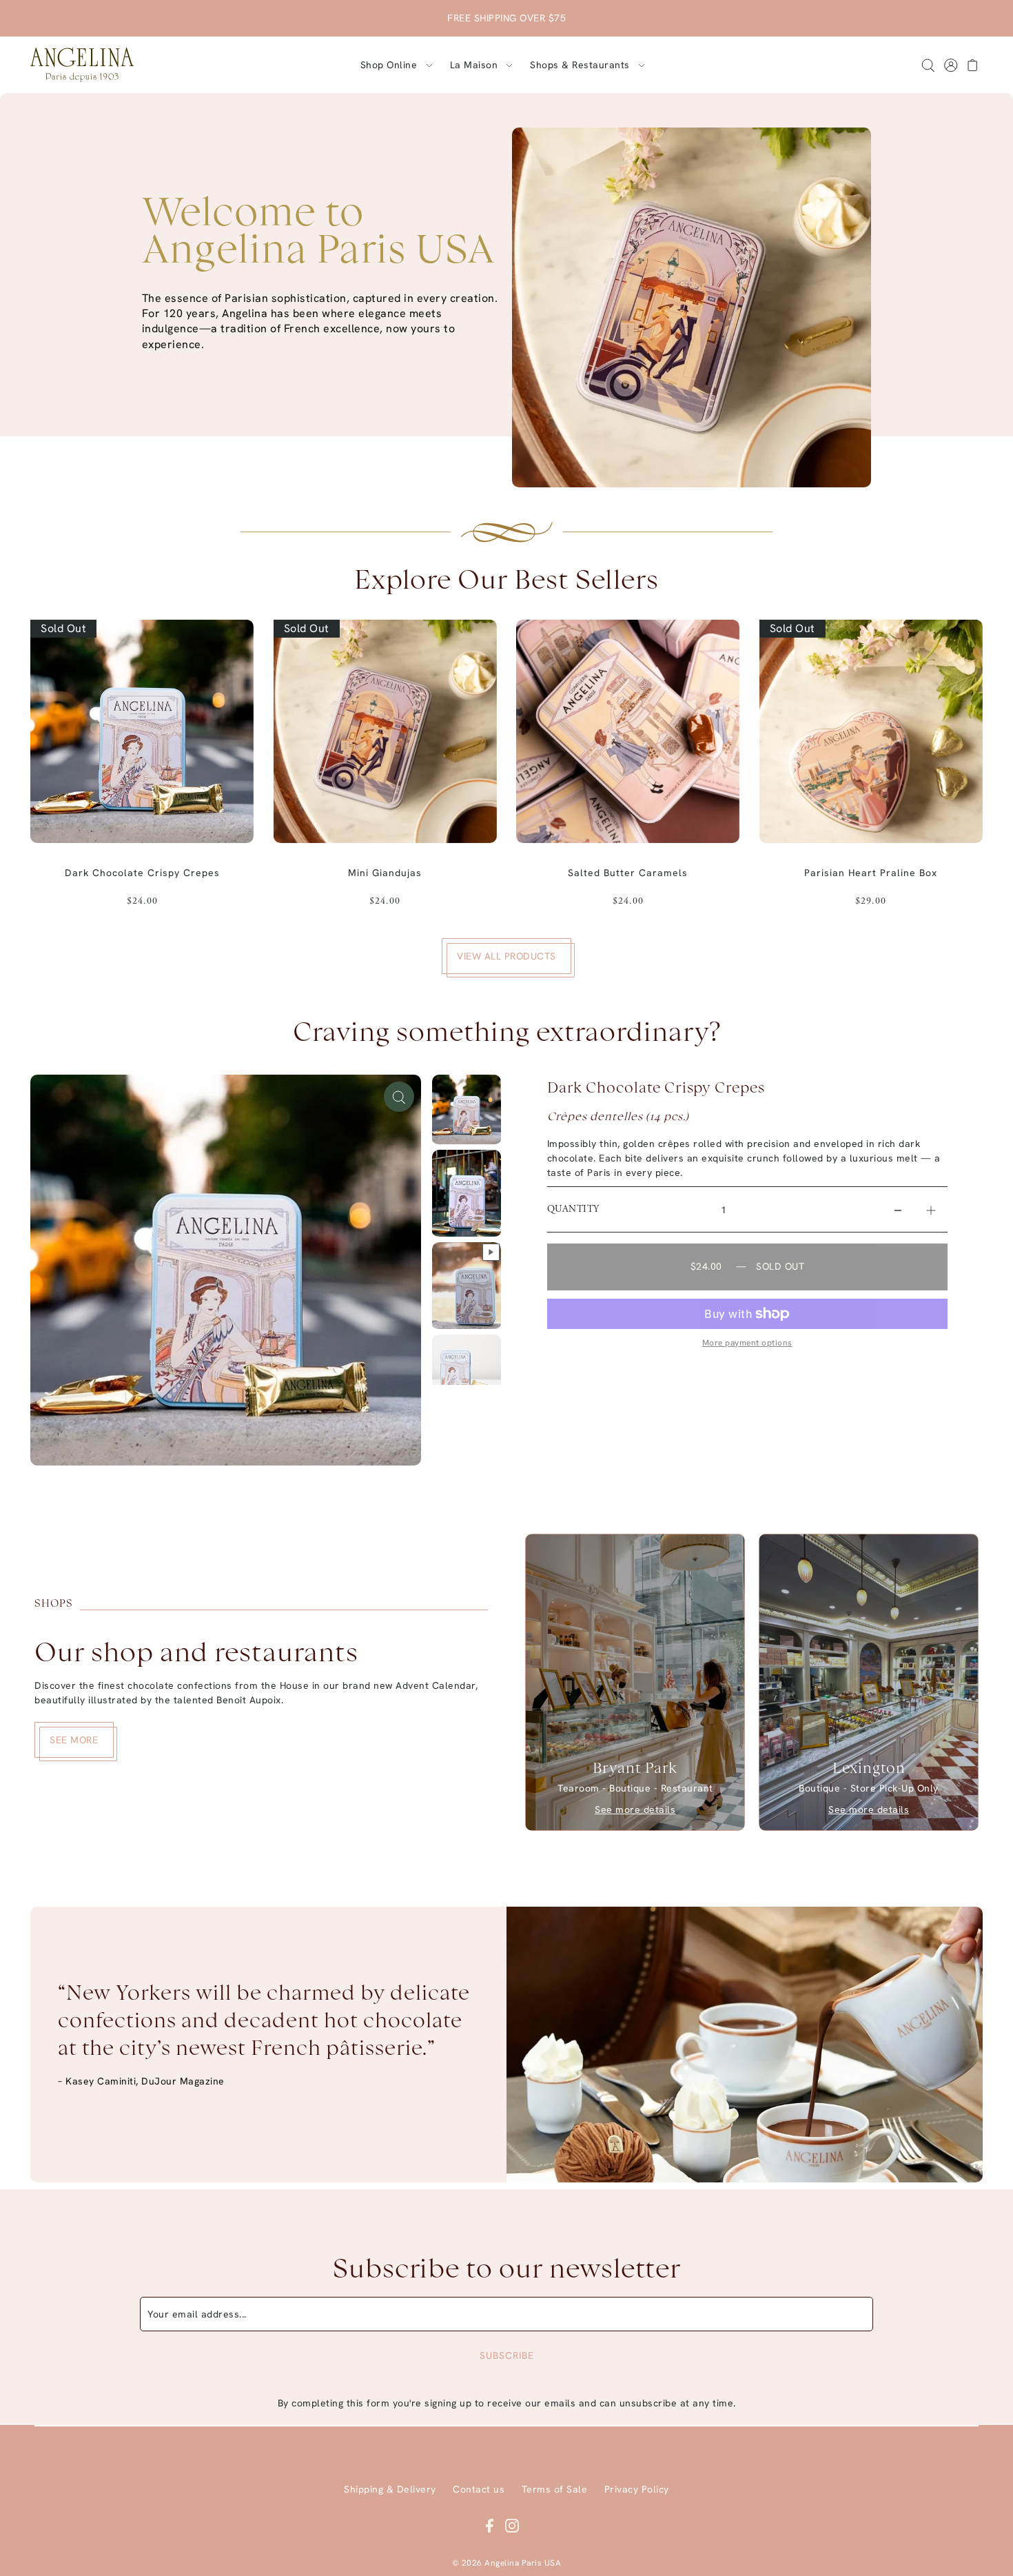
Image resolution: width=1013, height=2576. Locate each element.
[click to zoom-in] (399, 1097)
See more (74, 1740)
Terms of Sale (555, 2489)
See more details (635, 1809)
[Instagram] (512, 2525)
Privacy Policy (637, 2489)
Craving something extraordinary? (507, 1034)
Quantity (573, 1210)
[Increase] (931, 1210)
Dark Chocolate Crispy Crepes (656, 1088)
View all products (506, 956)
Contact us (479, 2489)
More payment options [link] (747, 1343)
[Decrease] (898, 1210)
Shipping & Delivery (390, 2489)
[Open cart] (973, 65)
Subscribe (507, 2355)
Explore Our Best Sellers (506, 582)
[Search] (928, 65)
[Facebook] (490, 2525)
